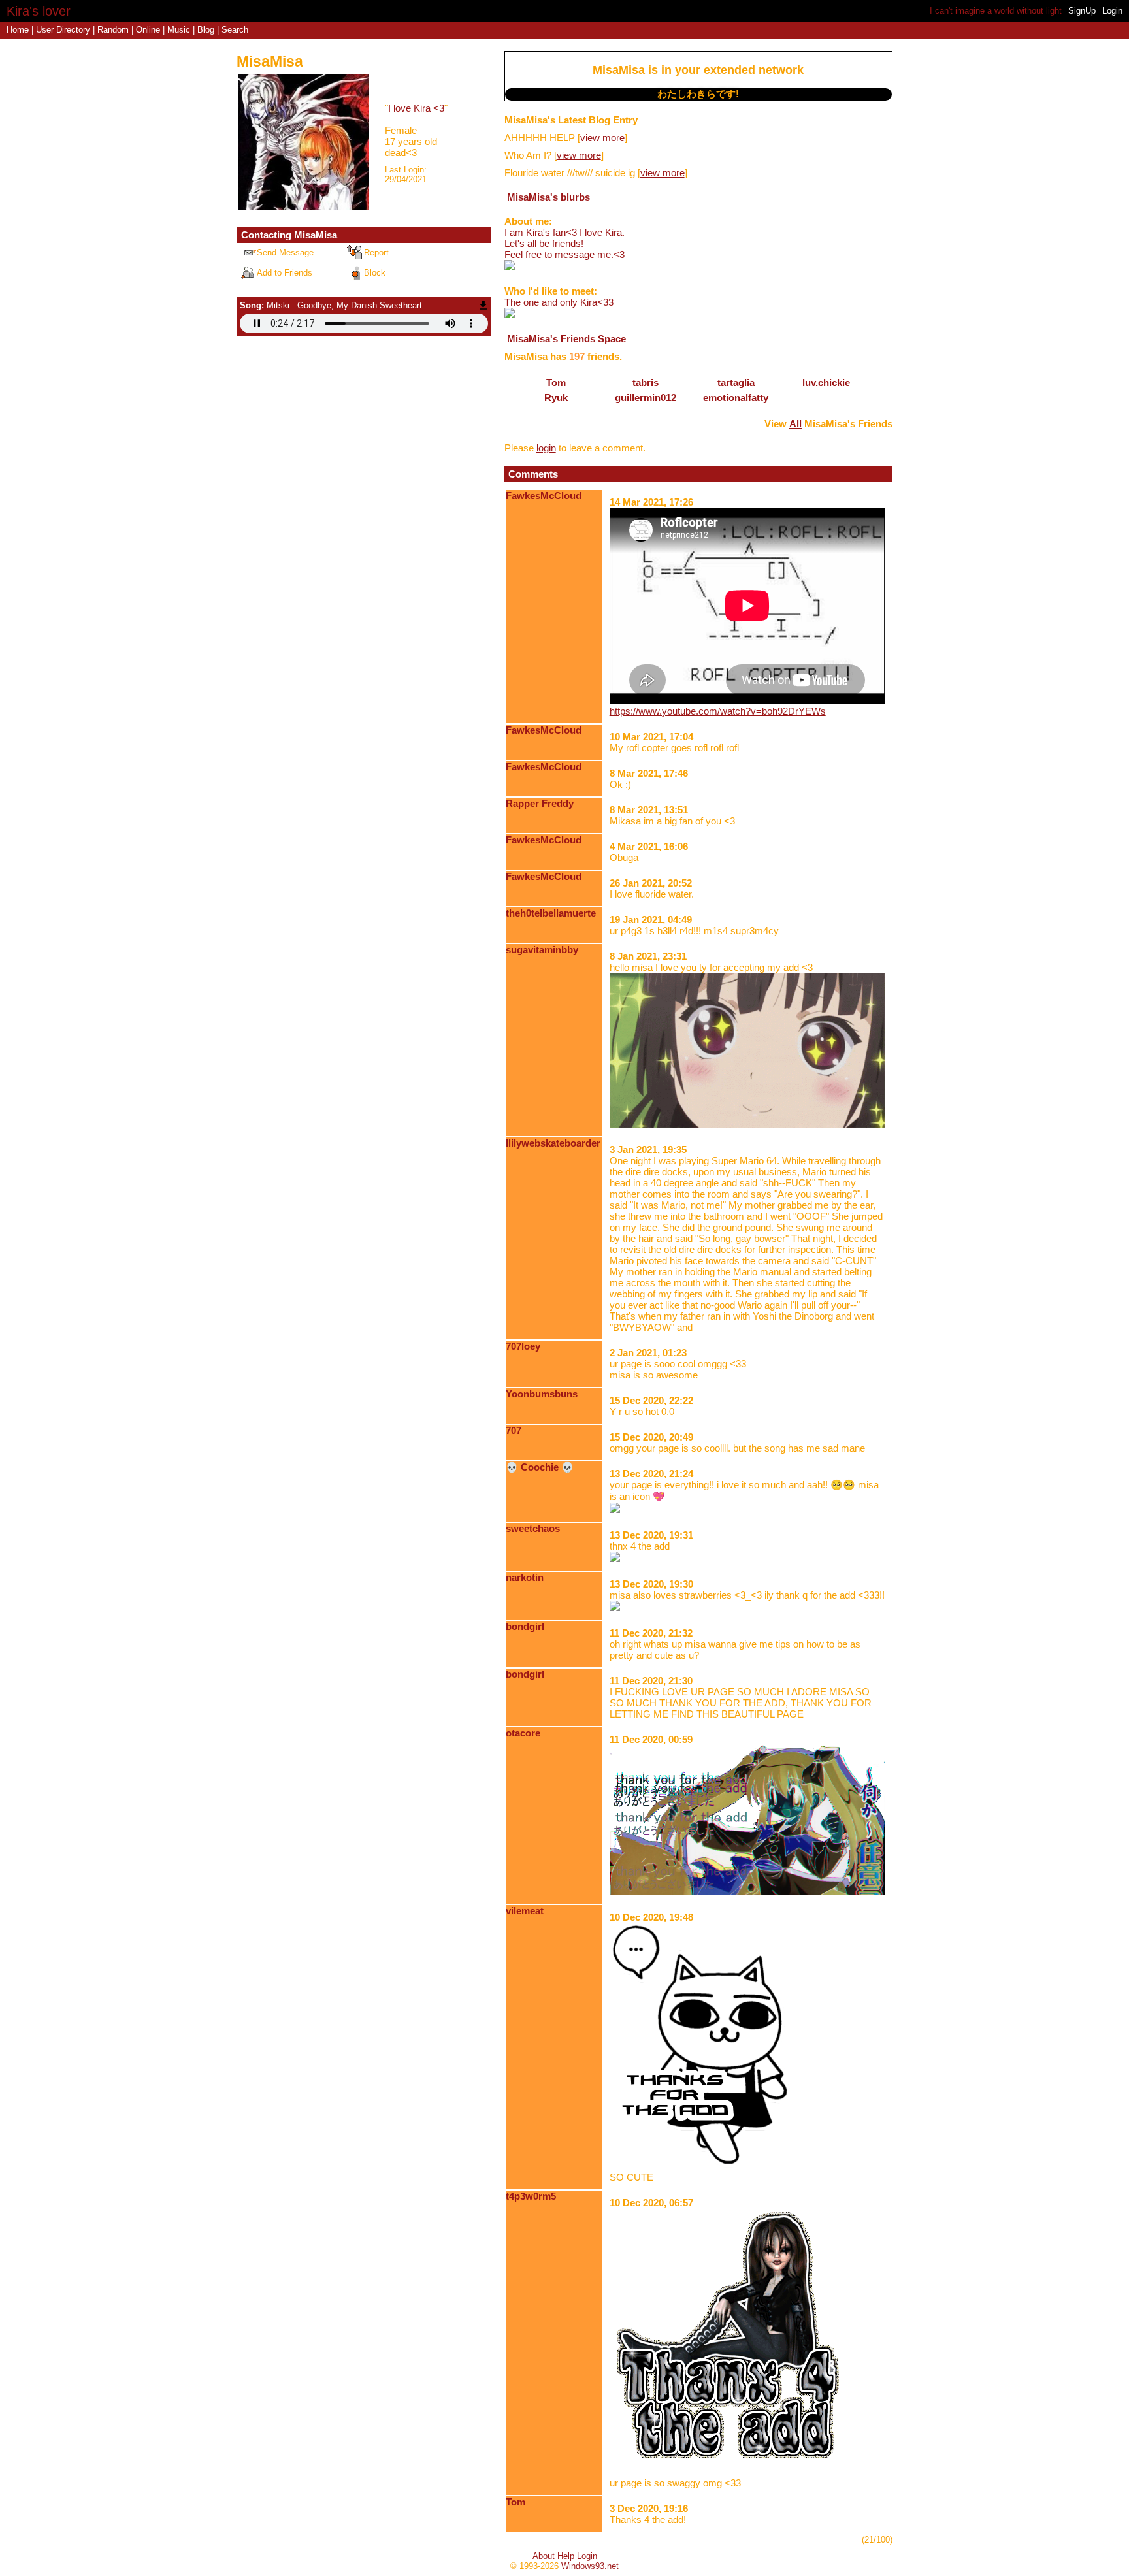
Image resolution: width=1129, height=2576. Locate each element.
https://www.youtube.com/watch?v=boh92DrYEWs (718, 711)
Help (566, 2556)
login (546, 448)
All (795, 424)
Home (18, 30)
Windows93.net (590, 2566)
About (544, 2556)
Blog (206, 30)
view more (602, 138)
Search (235, 30)
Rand (113, 30)
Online (148, 30)
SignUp (1082, 11)
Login (1112, 11)
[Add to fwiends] (289, 272)
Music (179, 30)
